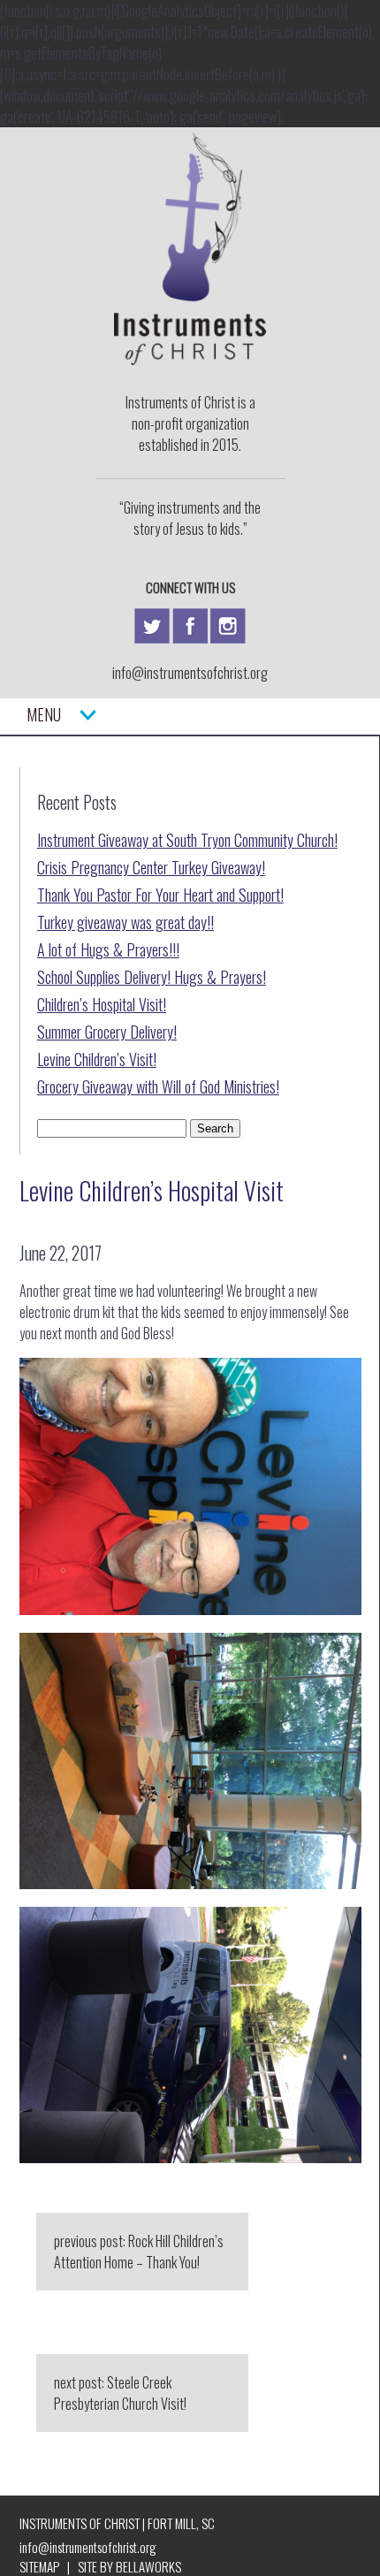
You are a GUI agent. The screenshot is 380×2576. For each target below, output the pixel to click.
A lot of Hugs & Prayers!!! (108, 949)
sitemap (39, 2566)
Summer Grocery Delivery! (107, 1032)
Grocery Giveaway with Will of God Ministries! (158, 1086)
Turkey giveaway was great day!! (125, 922)
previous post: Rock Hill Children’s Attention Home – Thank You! (139, 2252)
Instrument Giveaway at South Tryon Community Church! (187, 840)
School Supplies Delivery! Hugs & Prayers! (152, 977)
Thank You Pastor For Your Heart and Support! (160, 895)
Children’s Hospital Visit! (102, 1004)
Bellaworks (148, 2566)
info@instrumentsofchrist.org (190, 673)
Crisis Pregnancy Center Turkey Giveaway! (151, 867)
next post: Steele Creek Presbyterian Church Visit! (120, 2393)
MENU (53, 714)
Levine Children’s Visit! (97, 1059)
